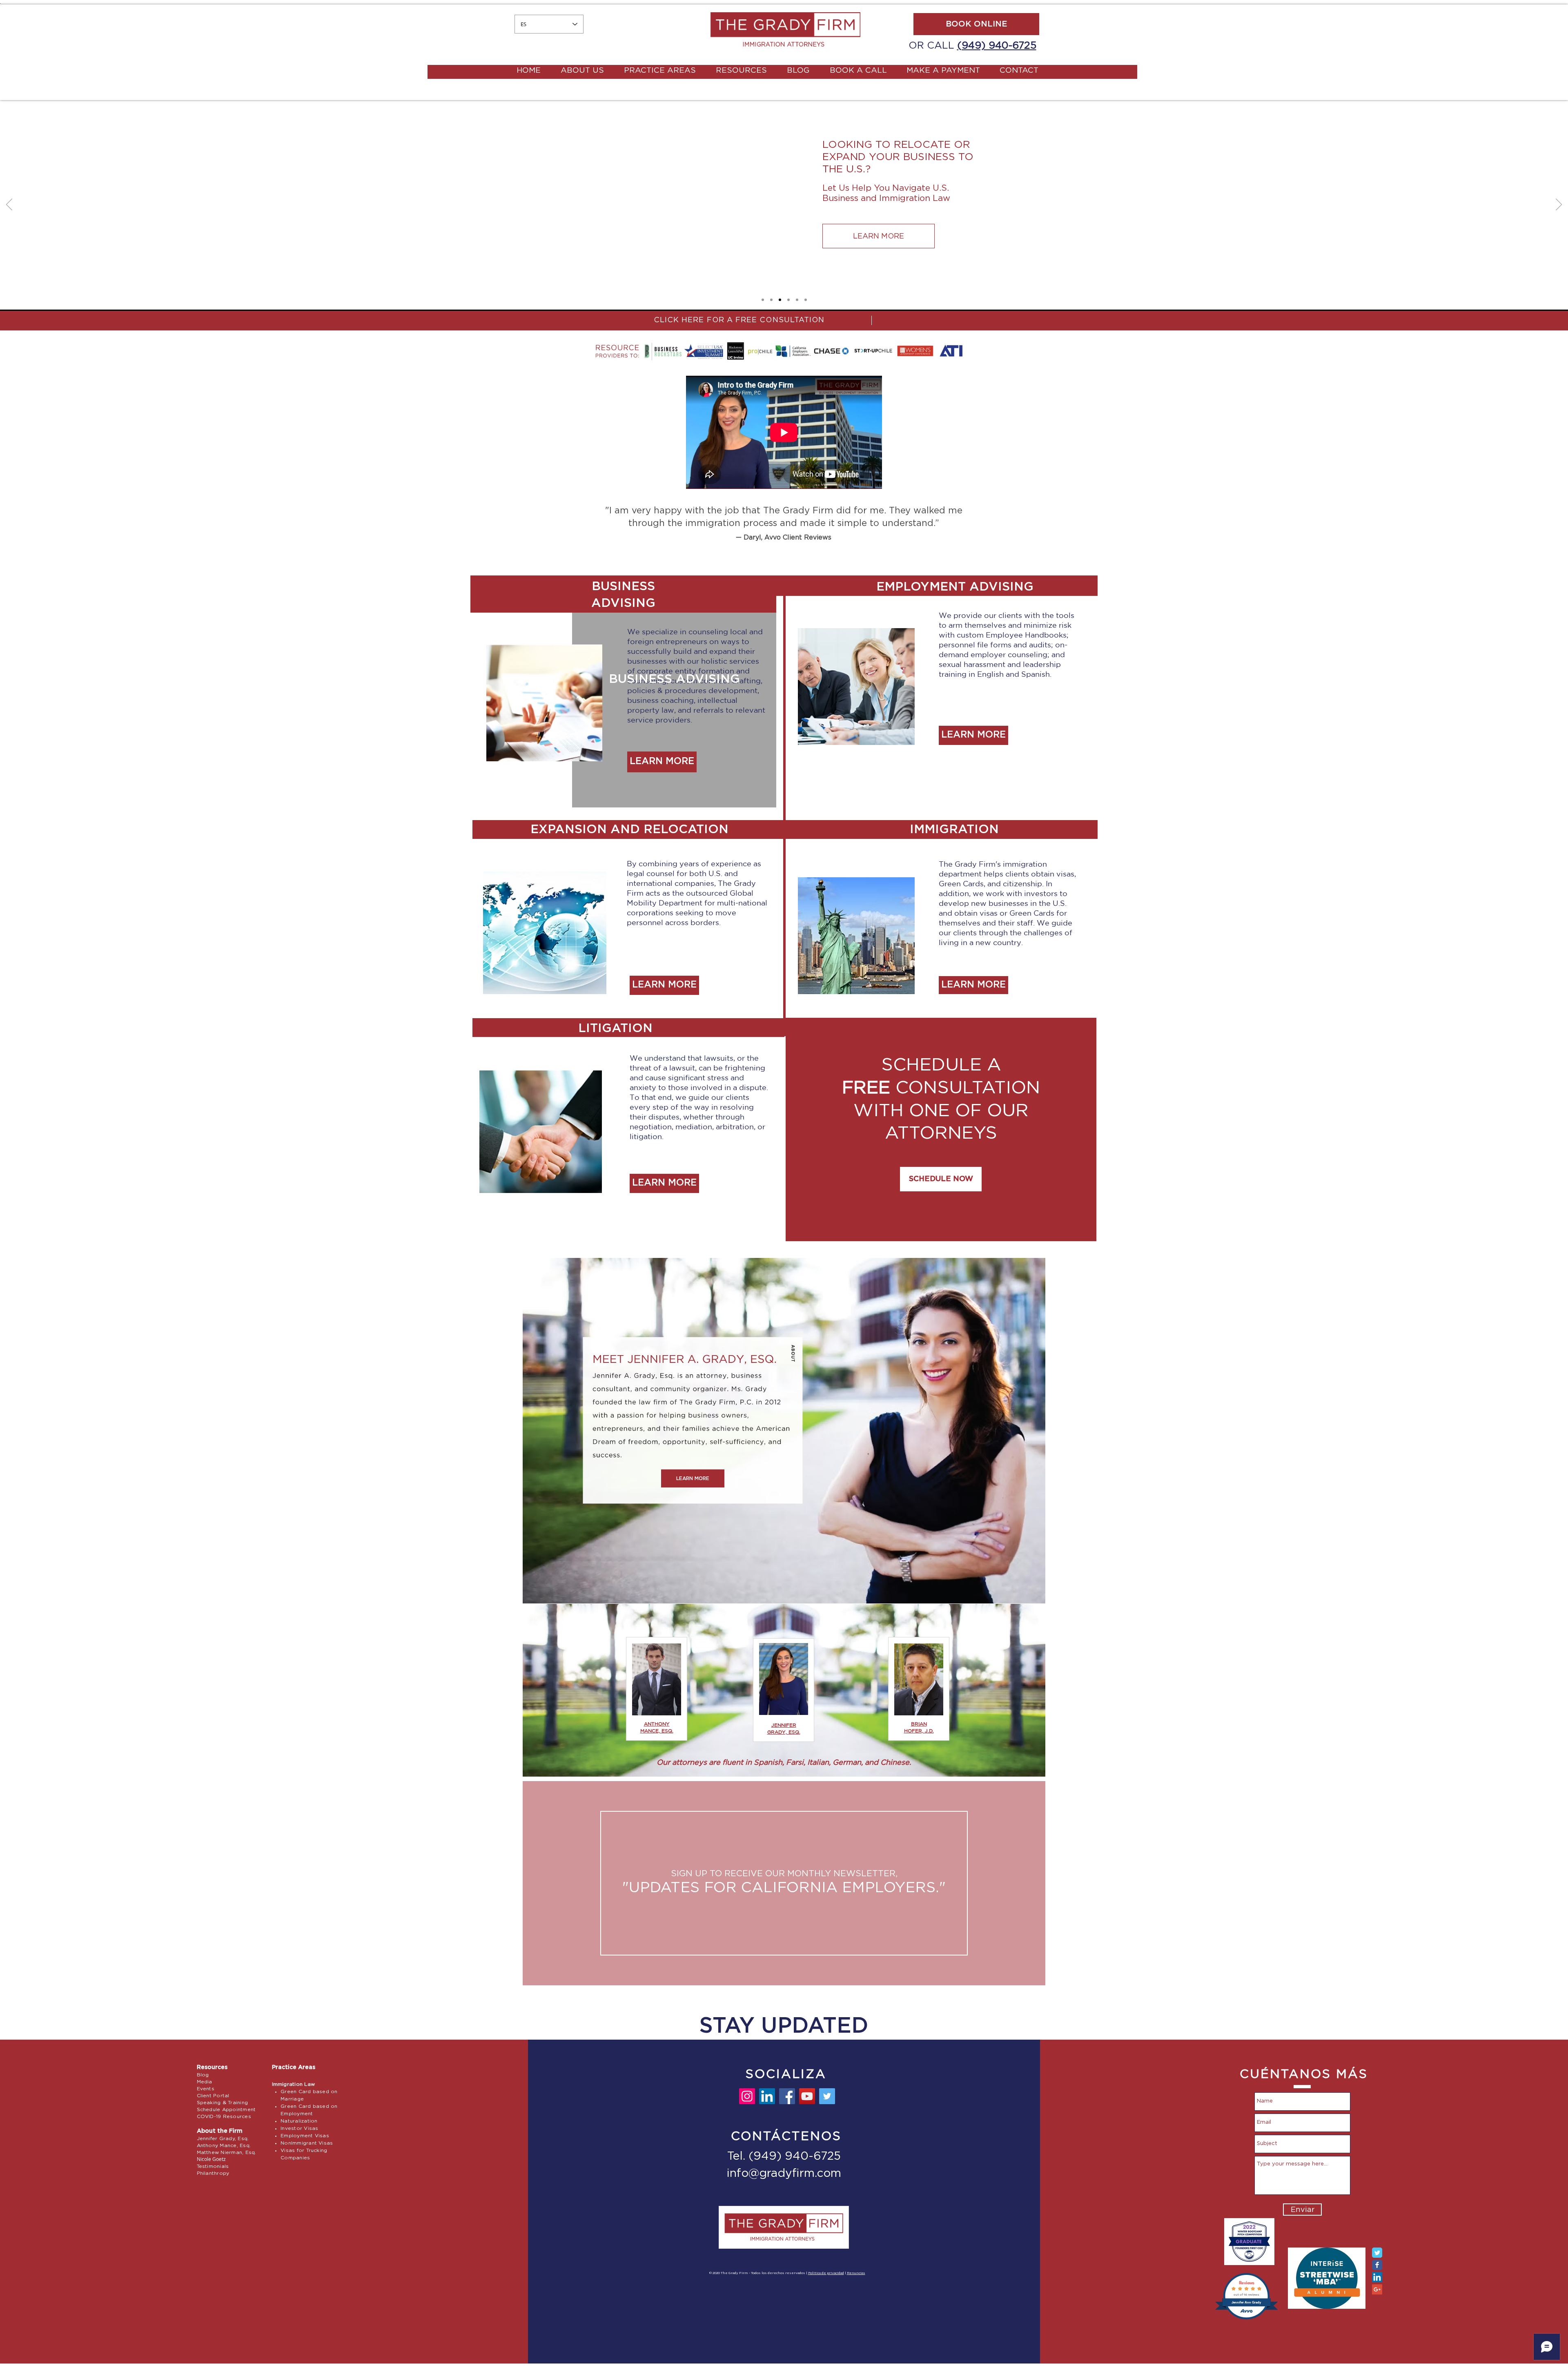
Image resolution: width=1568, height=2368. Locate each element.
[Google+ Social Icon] (1377, 2289)
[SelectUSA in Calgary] (788, 300)
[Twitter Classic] (1377, 2253)
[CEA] (806, 300)
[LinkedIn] (767, 2096)
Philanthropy (213, 2173)
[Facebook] (787, 2096)
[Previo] (9, 205)
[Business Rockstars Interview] (797, 300)
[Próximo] (1559, 205)
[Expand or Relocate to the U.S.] (780, 300)
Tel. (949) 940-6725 (784, 2156)
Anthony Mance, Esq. (224, 2145)
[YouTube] (807, 2096)
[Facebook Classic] (1377, 2265)
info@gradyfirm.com (784, 2174)
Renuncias (856, 2273)
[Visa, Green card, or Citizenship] (763, 300)
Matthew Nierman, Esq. (227, 2152)
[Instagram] (747, 2096)
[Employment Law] (771, 300)
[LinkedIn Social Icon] (1377, 2277)
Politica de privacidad (826, 2273)
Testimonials (213, 2166)
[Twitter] (827, 2096)
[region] (784, 1883)
